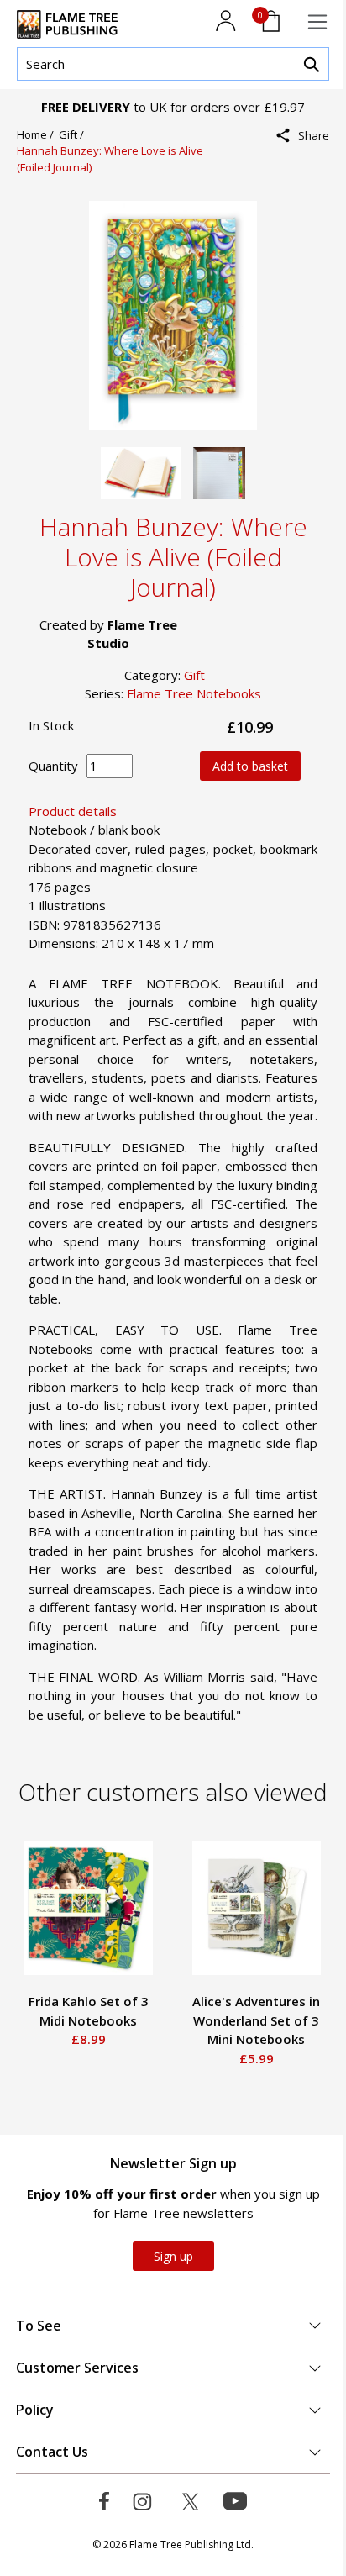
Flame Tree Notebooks (194, 693)
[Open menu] (317, 22)
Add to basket (250, 766)
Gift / (74, 134)
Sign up (173, 2256)
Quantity (53, 766)
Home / (38, 134)
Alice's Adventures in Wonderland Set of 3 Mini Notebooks (256, 2020)
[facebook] (308, 172)
